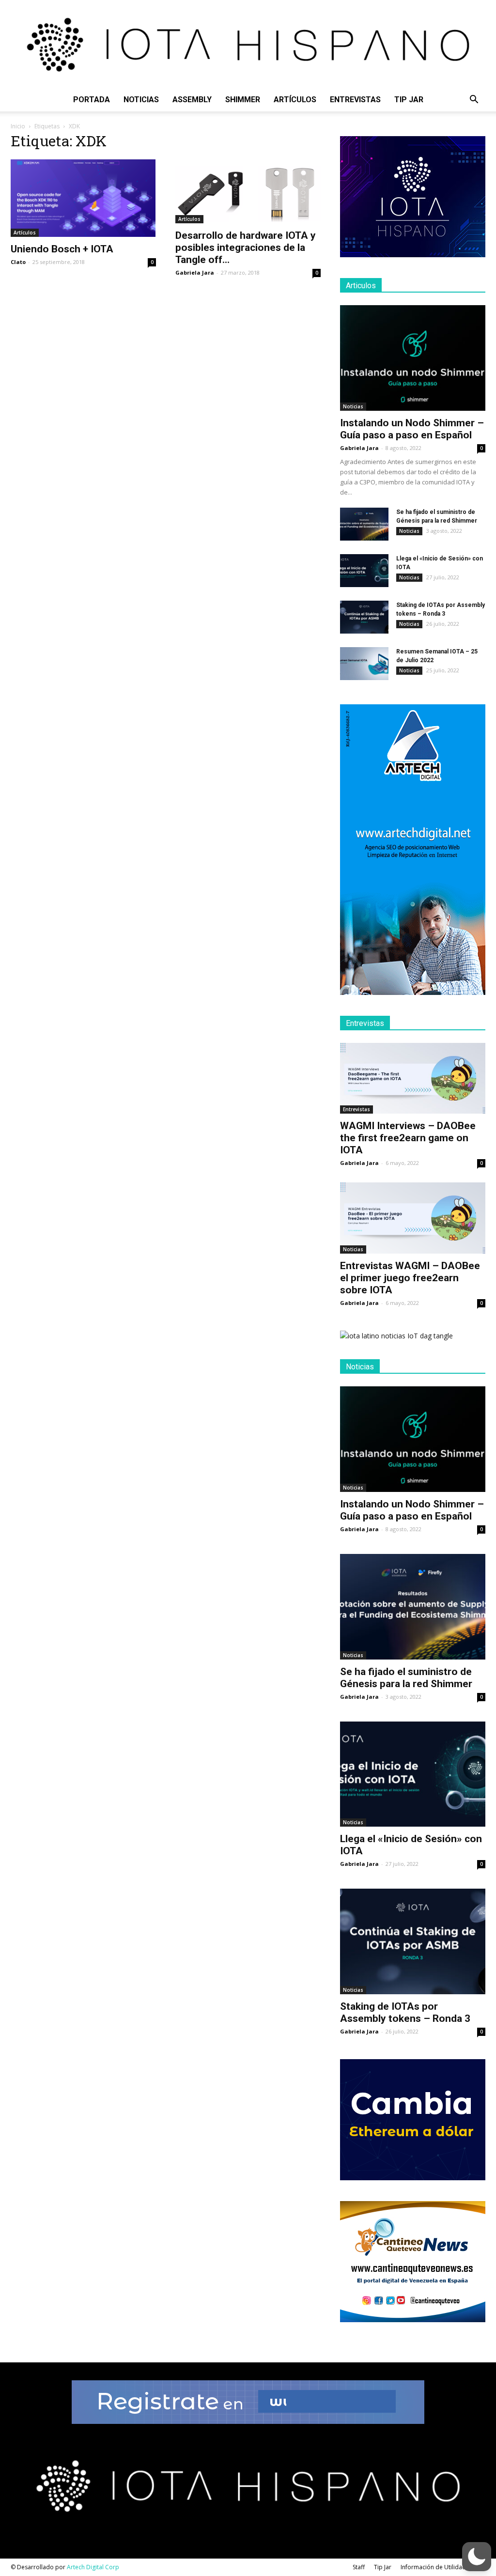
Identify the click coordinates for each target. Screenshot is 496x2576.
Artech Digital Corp (93, 2567)
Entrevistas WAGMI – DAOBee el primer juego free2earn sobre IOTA (410, 1278)
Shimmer (243, 100)
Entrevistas (355, 100)
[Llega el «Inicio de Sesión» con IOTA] (364, 571)
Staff (359, 2567)
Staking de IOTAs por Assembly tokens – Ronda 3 (405, 2012)
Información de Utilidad (433, 2567)
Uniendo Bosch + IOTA (62, 249)
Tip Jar (409, 100)
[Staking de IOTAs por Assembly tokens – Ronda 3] (364, 617)
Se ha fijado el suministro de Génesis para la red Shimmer (406, 1678)
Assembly (192, 100)
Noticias (141, 100)
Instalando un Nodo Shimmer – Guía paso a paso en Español (412, 429)
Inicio (18, 126)
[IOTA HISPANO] (248, 44)
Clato (18, 262)
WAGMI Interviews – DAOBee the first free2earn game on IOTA (408, 1138)
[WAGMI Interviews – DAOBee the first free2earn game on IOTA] (413, 1079)
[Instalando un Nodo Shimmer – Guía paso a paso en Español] (413, 358)
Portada (92, 100)
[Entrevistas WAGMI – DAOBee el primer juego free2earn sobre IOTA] (413, 1218)
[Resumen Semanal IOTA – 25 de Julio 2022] (364, 664)
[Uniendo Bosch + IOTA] (83, 198)
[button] (474, 101)
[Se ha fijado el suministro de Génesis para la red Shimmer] (364, 524)
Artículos (295, 100)
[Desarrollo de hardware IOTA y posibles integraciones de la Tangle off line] (248, 191)
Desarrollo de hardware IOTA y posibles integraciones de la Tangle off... (246, 248)
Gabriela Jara (195, 272)
